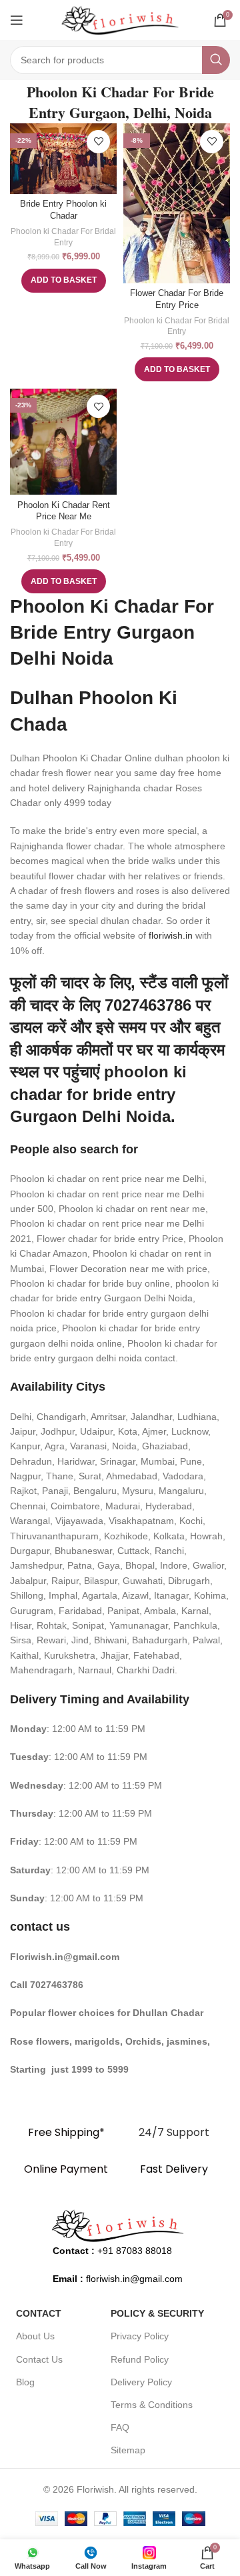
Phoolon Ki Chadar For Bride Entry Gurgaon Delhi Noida (112, 632)
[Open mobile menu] (17, 20)
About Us (35, 2336)
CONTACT (39, 2313)
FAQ (120, 2427)
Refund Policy (140, 2359)
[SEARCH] (216, 60)
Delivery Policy (141, 2382)
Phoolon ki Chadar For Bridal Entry (63, 237)
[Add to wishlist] (98, 142)
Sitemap (128, 2450)
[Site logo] (120, 19)
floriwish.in (171, 935)
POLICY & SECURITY (157, 2313)
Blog (25, 2382)
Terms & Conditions (152, 2405)
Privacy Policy (140, 2336)
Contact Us (39, 2359)
